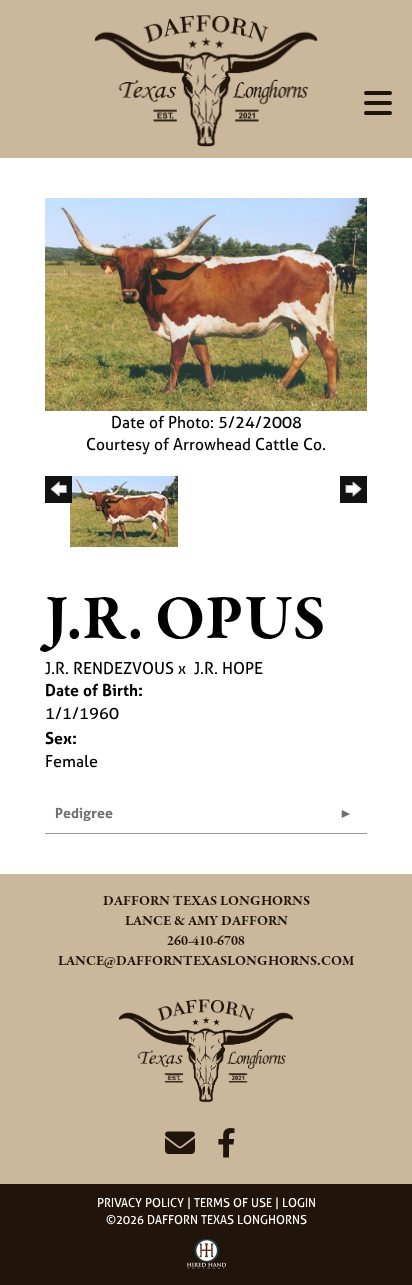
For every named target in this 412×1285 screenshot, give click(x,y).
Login (299, 1203)
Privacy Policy (140, 1203)
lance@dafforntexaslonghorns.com (206, 961)
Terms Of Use (233, 1203)
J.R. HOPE (228, 668)
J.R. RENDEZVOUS (109, 668)
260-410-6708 (206, 941)
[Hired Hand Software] (206, 1261)
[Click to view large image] (206, 302)
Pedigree (84, 812)
